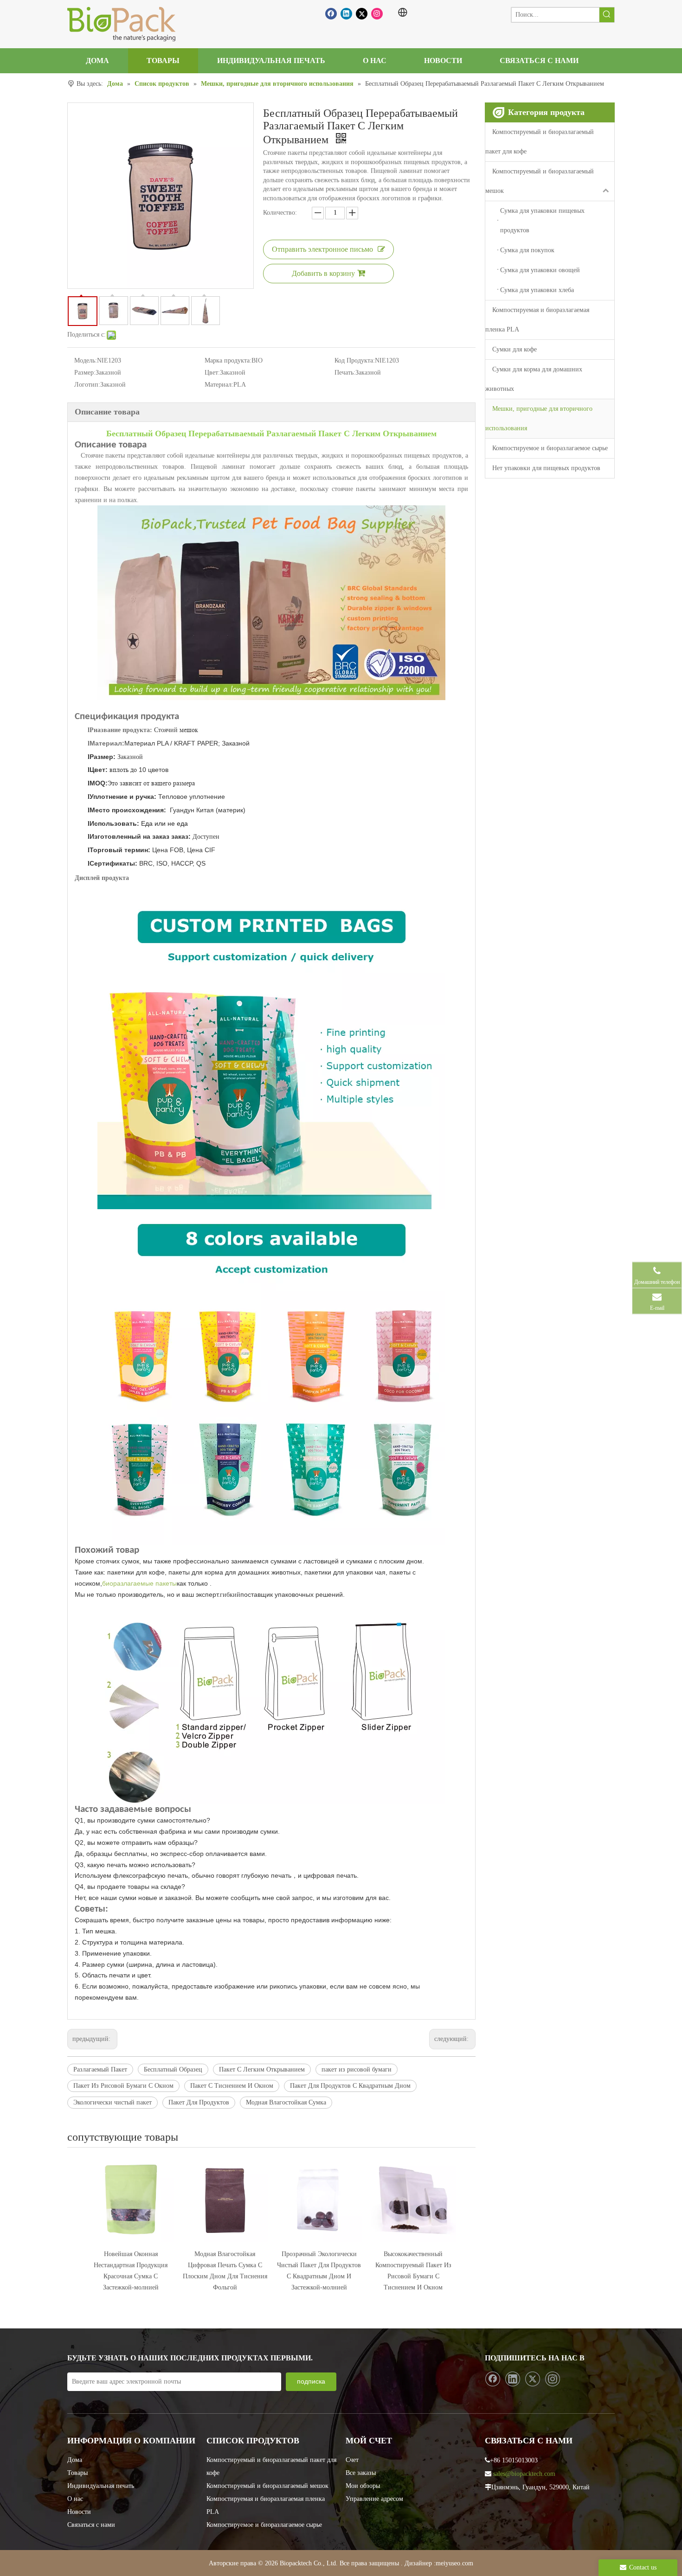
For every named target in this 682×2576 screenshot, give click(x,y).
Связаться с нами (91, 2525)
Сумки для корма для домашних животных (534, 379)
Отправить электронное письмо (322, 249)
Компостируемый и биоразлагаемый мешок (540, 181)
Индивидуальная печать (101, 2486)
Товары (77, 2473)
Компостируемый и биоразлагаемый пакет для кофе (540, 142)
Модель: (86, 360)
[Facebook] (331, 14)
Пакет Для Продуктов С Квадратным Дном (350, 2086)
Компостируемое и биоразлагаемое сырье (550, 448)
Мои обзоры (363, 2486)
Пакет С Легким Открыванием (262, 2069)
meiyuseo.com (454, 2563)
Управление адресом (374, 2499)
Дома (75, 2460)
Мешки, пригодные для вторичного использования (539, 418)
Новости (79, 2512)
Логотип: (87, 385)
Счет (352, 2460)
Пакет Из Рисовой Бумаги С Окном (123, 2086)
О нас (75, 2499)
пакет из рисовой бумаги (357, 2069)
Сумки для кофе (515, 349)
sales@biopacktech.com (524, 2474)
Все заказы (361, 2473)
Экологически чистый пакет (113, 2102)
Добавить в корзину (323, 273)
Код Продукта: (355, 360)
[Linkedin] (346, 14)
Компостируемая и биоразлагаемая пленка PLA (537, 320)
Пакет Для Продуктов (199, 2102)
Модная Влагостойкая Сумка (286, 2102)
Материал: (219, 385)
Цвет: (212, 373)
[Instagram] (377, 14)
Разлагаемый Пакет (100, 2069)
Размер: (85, 373)
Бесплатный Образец (173, 2069)
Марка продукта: (228, 360)
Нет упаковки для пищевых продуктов (546, 468)
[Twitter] (362, 14)
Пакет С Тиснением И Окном (232, 2086)
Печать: (345, 373)
